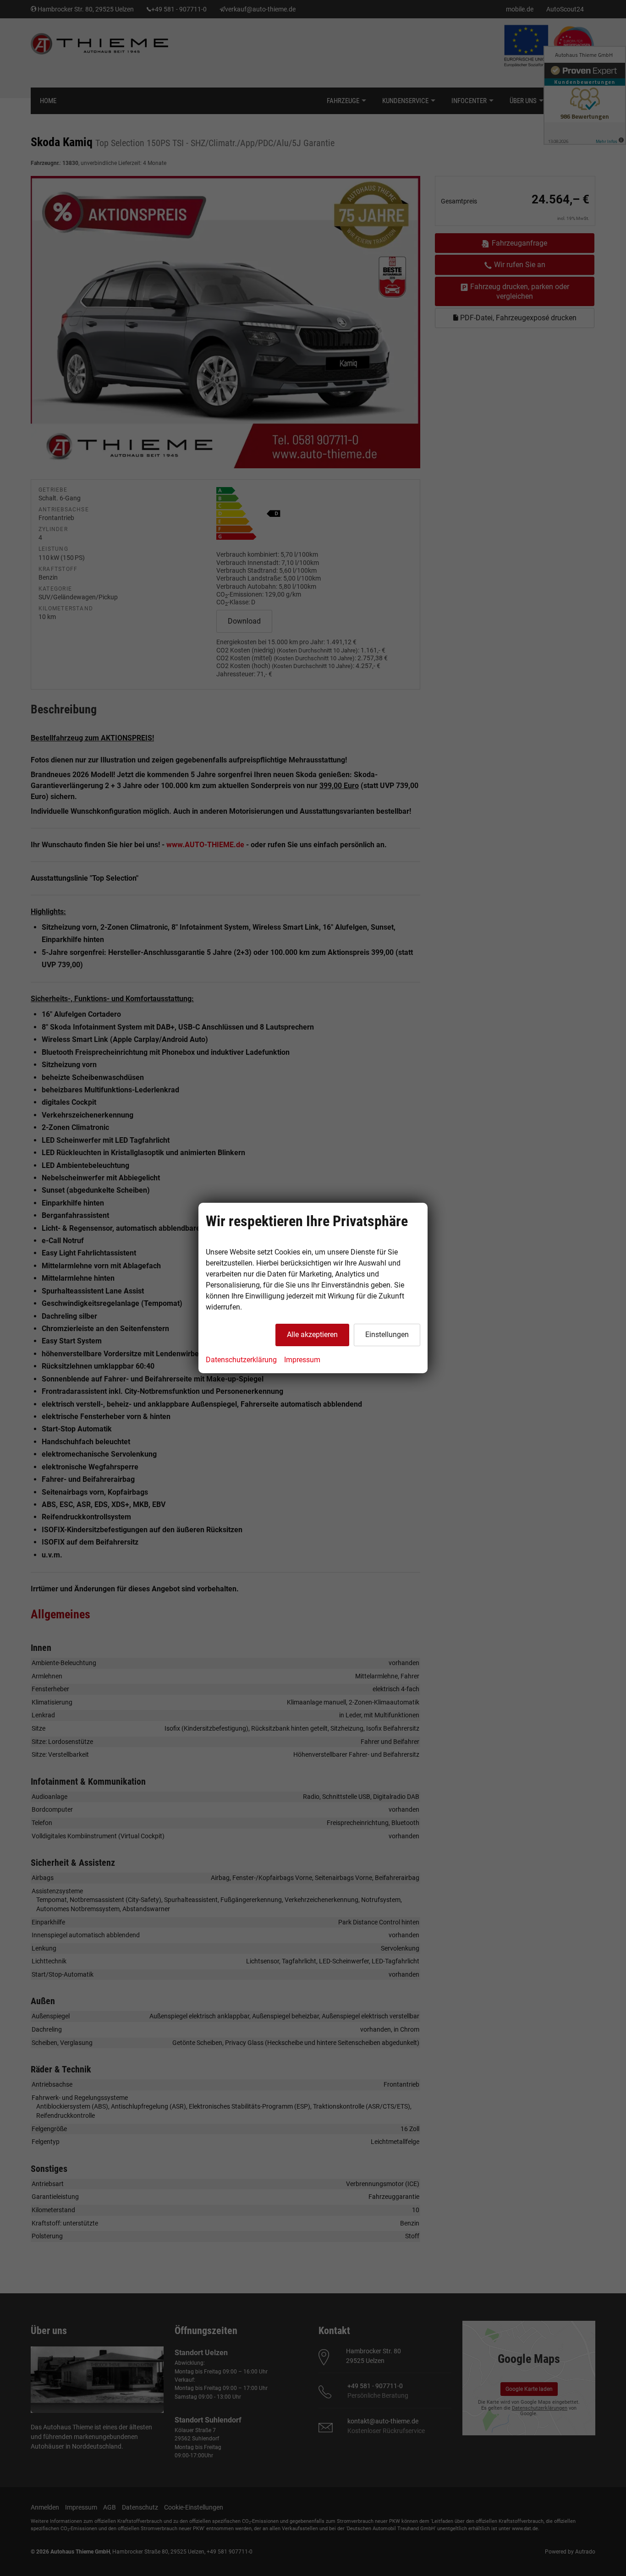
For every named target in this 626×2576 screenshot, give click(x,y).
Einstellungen (387, 1335)
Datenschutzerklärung (241, 1360)
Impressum (302, 1360)
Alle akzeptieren (312, 1335)
